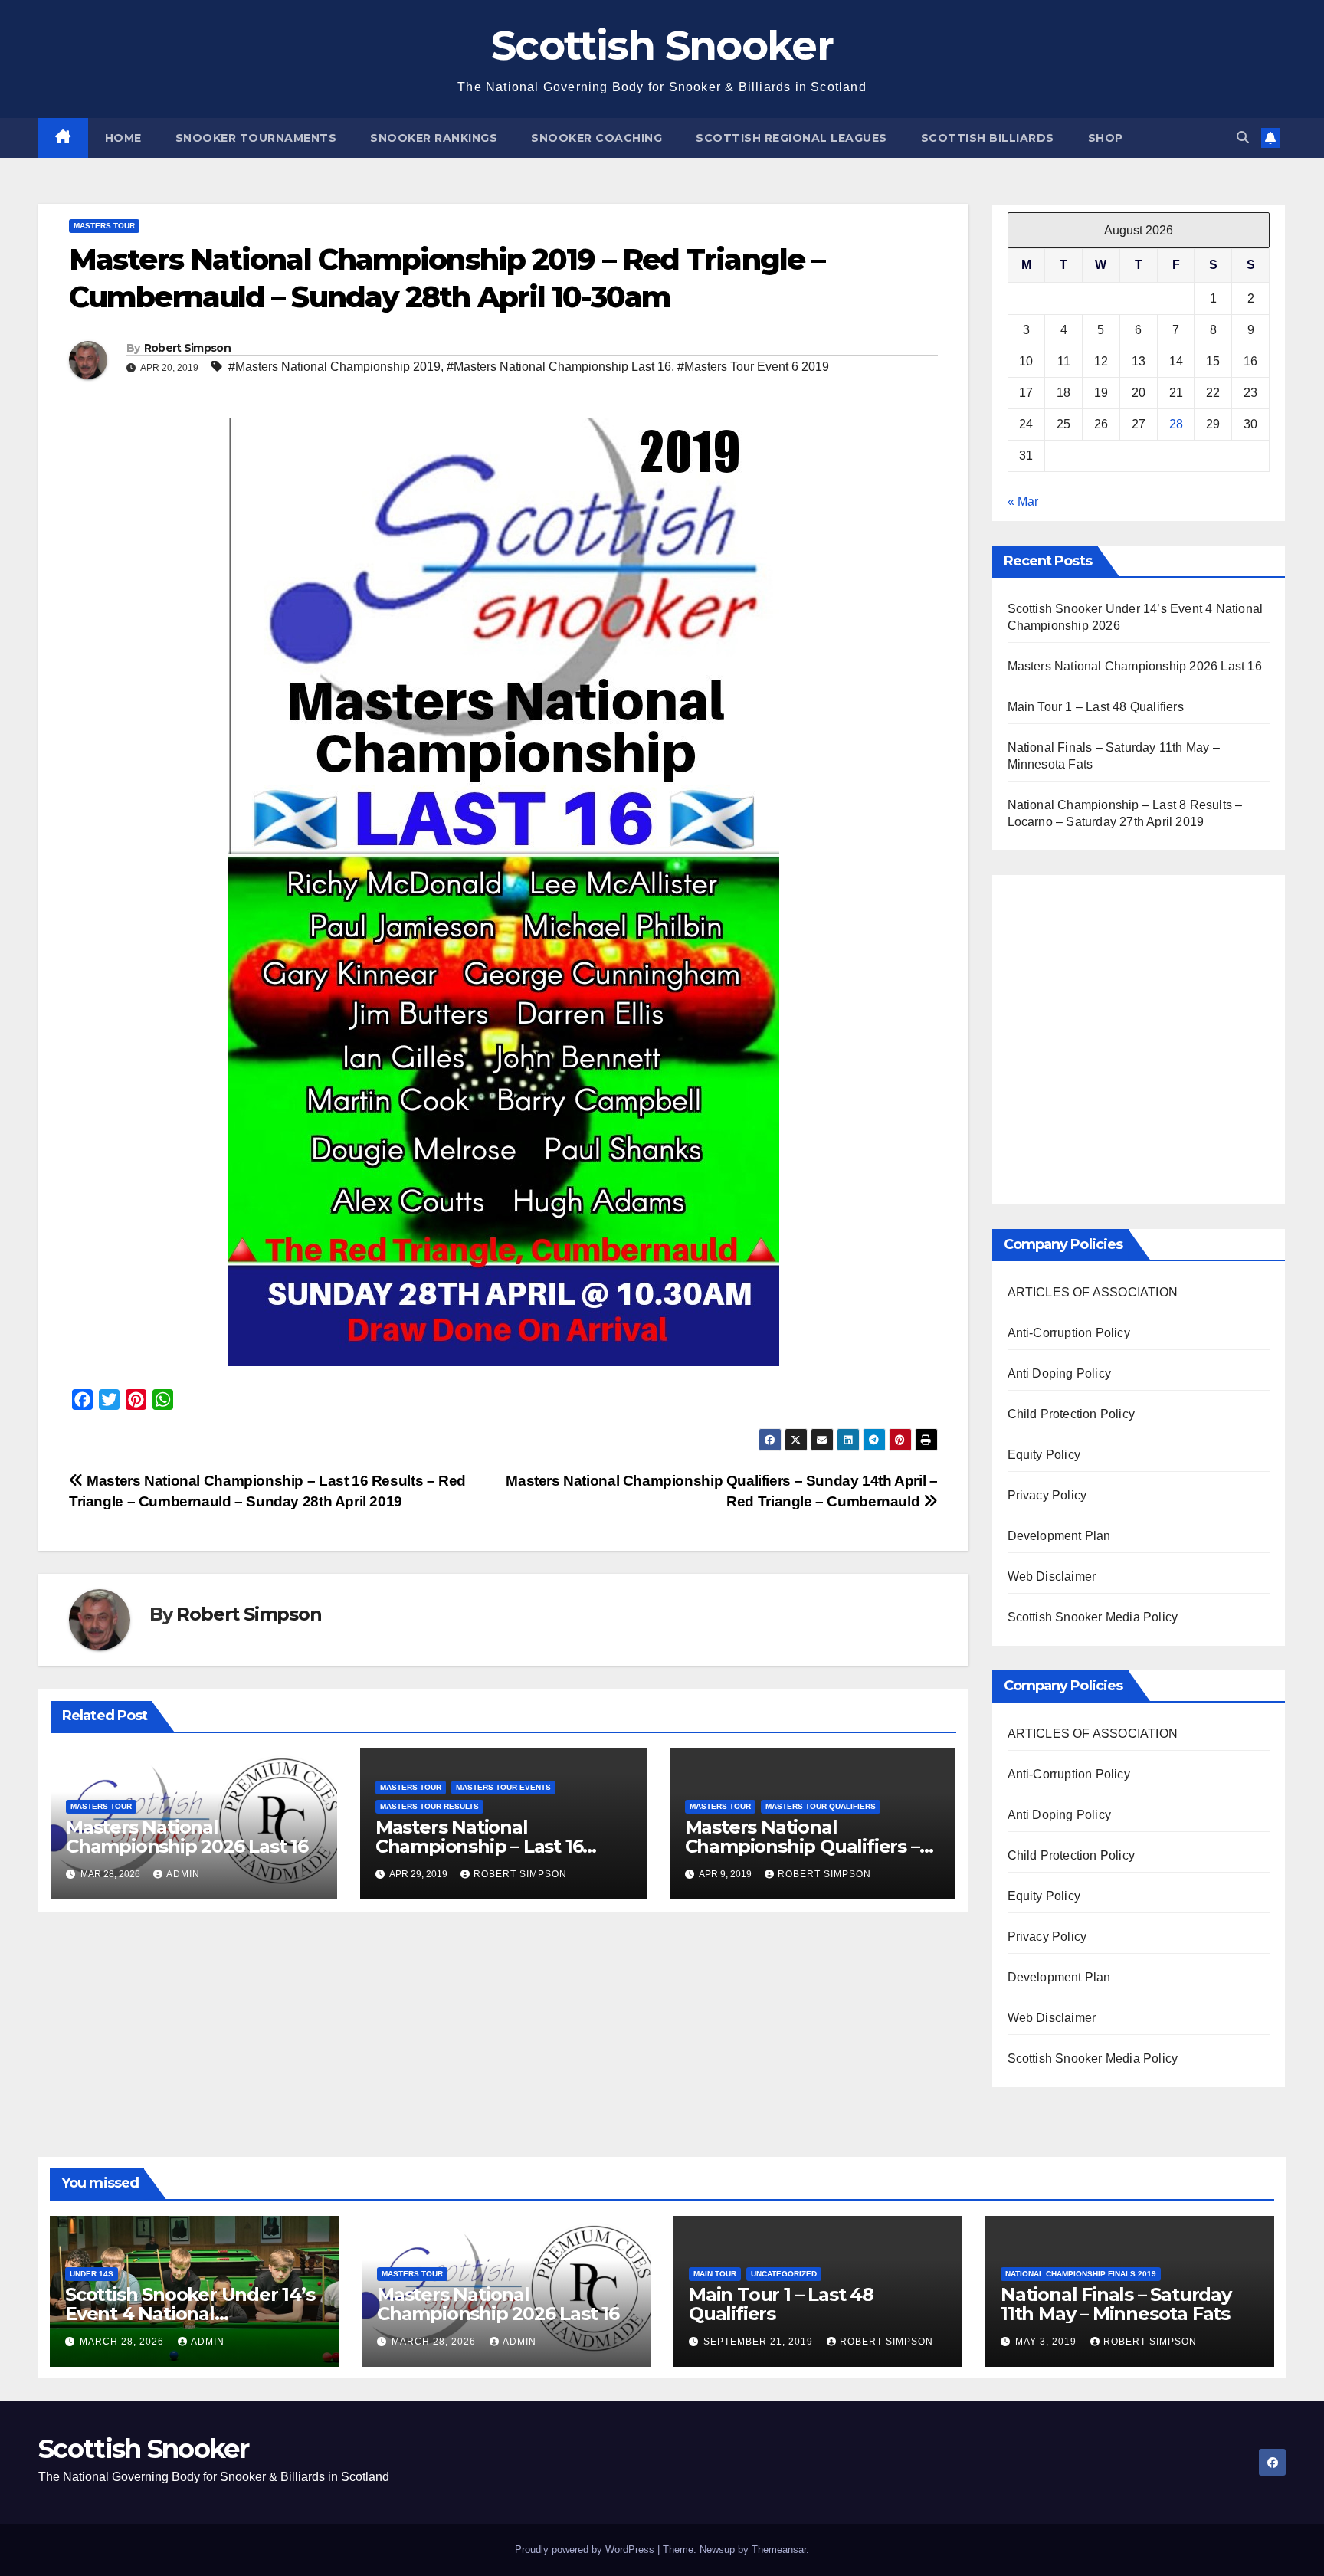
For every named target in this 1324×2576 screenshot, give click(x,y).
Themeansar (779, 2550)
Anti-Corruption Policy (1069, 1333)
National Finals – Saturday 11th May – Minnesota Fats (1116, 2304)
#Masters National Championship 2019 (334, 367)
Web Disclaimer (1052, 1576)
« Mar (1023, 501)
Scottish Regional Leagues (791, 138)
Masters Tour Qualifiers (821, 1806)
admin (183, 1874)
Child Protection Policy (1072, 1414)
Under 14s (92, 2274)
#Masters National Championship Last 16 (559, 367)
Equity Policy (1044, 1455)
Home (123, 138)
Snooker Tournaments (256, 138)
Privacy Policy (1047, 1495)
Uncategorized (784, 2274)
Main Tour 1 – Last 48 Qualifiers (1096, 707)
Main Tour (715, 2274)
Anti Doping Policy (1060, 1373)
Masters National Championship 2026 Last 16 (187, 1837)
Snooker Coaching (596, 138)
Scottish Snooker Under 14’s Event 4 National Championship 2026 (190, 2314)
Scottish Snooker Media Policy (1093, 1617)
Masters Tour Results (429, 1806)
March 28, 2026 (123, 2342)
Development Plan (1059, 1536)
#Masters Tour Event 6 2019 (753, 367)
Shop (1106, 138)
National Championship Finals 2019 (1081, 2274)
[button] (1243, 138)
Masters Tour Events (503, 1787)
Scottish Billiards (988, 138)
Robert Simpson (187, 348)
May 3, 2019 (1047, 2342)
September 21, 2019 (760, 2342)
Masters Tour (104, 226)
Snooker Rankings (434, 138)
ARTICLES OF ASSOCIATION (1093, 1292)
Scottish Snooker (662, 45)
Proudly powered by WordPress (586, 2550)
